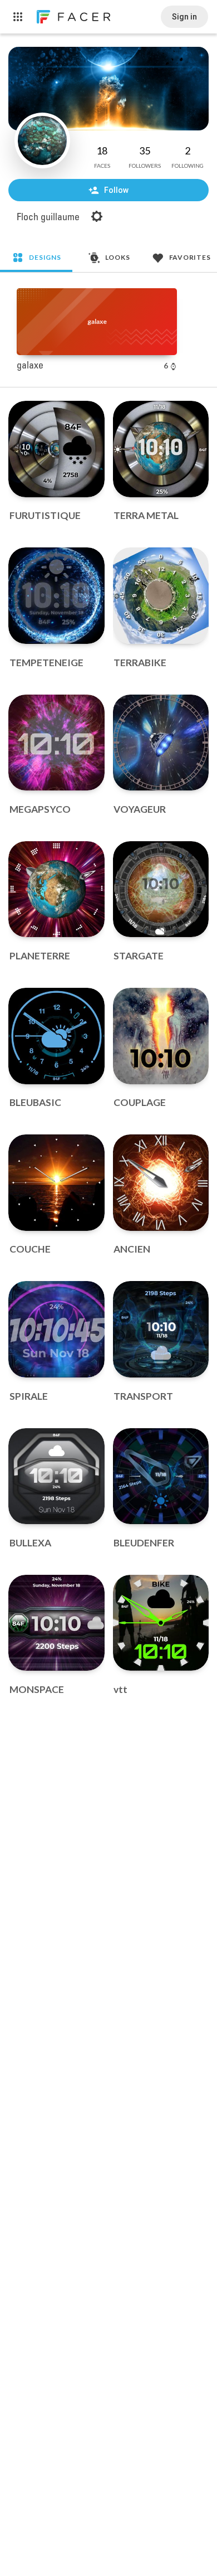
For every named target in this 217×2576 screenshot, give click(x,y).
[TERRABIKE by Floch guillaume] (161, 596)
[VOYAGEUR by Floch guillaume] (161, 743)
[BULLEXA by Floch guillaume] (56, 1476)
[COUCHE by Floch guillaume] (56, 1183)
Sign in (184, 17)
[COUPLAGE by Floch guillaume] (161, 1036)
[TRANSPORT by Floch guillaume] (161, 1329)
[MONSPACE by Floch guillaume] (56, 1623)
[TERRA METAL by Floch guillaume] (161, 449)
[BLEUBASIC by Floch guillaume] (56, 1036)
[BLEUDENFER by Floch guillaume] (161, 1476)
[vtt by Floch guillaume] (161, 1623)
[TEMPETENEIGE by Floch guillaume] (56, 596)
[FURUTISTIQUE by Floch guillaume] (56, 449)
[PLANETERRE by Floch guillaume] (56, 889)
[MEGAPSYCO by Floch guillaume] (56, 743)
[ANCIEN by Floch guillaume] (161, 1183)
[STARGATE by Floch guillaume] (161, 889)
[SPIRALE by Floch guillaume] (56, 1329)
